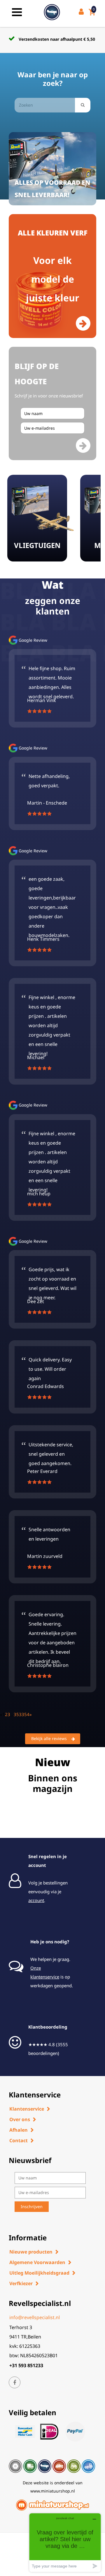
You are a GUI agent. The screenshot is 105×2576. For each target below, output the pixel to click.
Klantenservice (27, 2109)
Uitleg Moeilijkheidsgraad (39, 2273)
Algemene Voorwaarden (37, 2262)
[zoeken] (83, 105)
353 (18, 1714)
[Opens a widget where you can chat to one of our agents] (65, 2542)
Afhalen (19, 2130)
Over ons (20, 2119)
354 (26, 1714)
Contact (19, 2140)
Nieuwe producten (31, 2252)
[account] (82, 12)
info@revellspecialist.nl (35, 2317)
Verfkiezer (21, 2283)
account (36, 1900)
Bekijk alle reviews (49, 1738)
